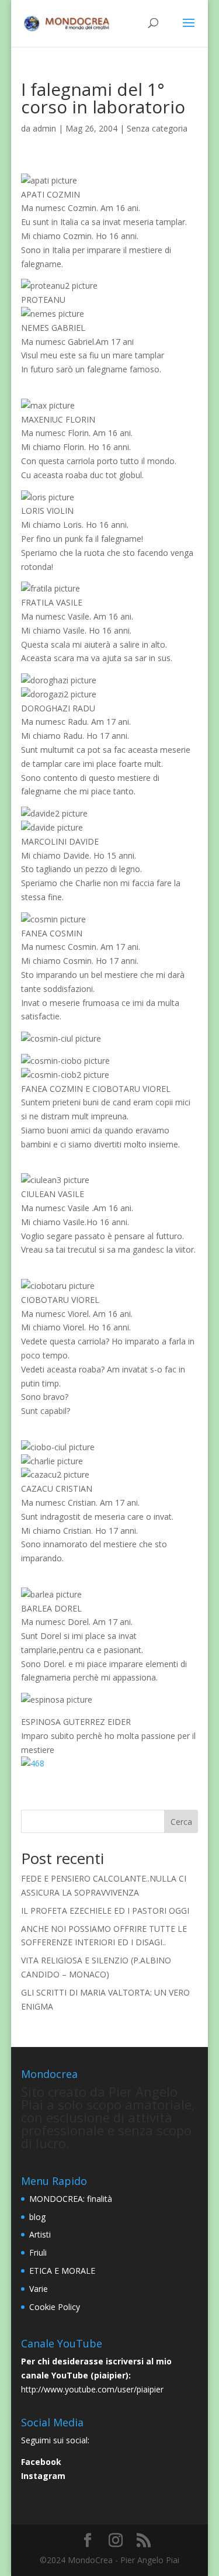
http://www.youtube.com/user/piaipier (92, 2389)
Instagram (43, 2476)
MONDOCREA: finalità (71, 2199)
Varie (39, 2289)
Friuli (38, 2252)
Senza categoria (157, 128)
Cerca (181, 1822)
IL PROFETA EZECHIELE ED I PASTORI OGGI (105, 1911)
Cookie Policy (55, 2307)
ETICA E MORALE (62, 2271)
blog (37, 2217)
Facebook (41, 2462)
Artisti (40, 2234)
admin (44, 128)
